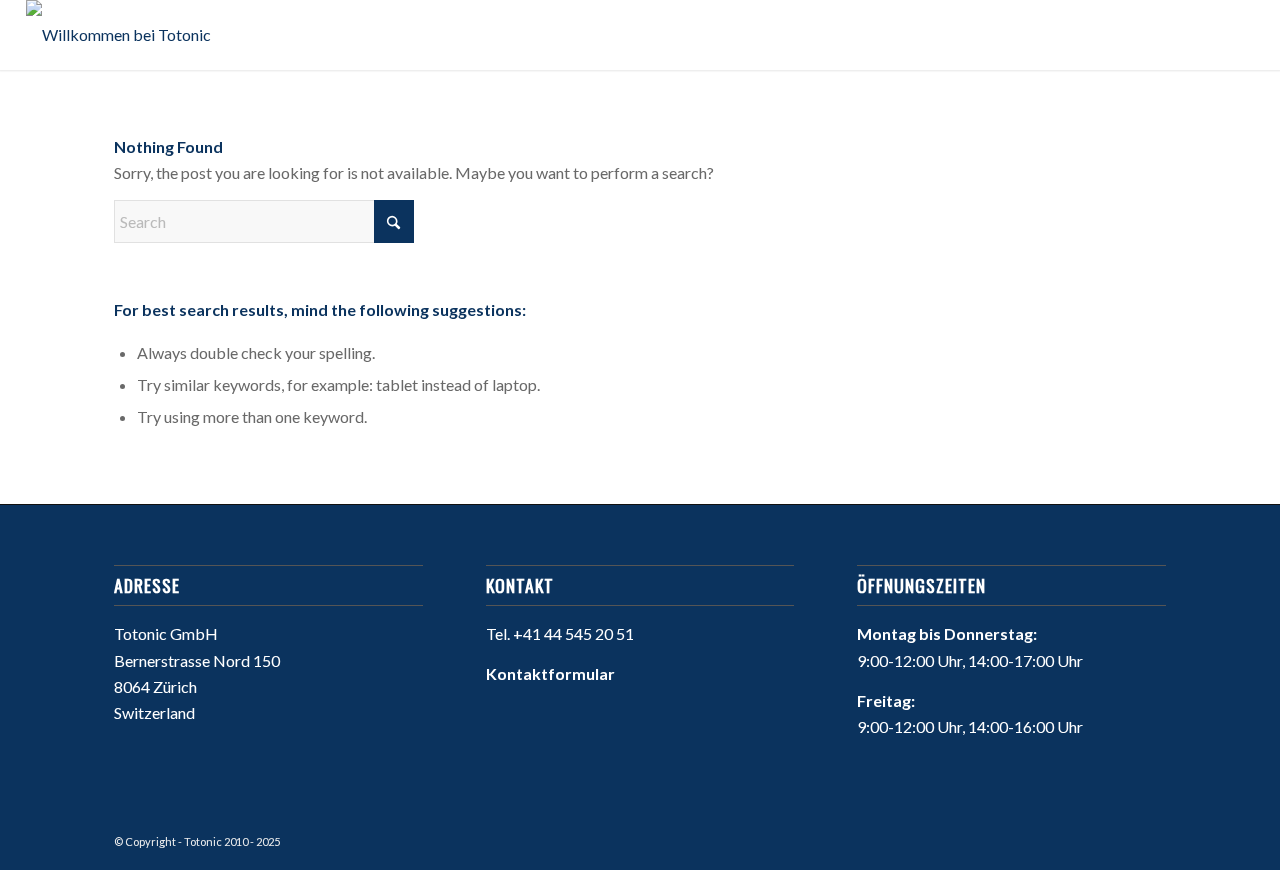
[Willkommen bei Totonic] (118, 35)
